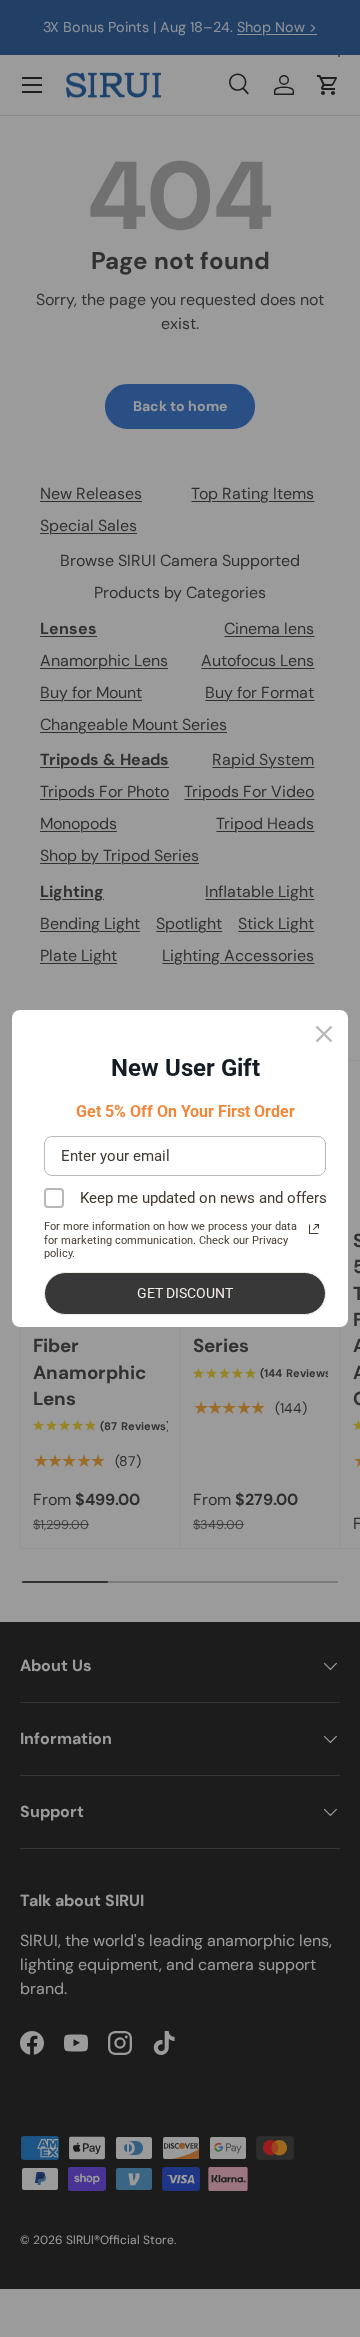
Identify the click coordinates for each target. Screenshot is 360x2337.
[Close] (324, 1034)
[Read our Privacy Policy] (314, 1229)
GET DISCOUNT (185, 1293)
